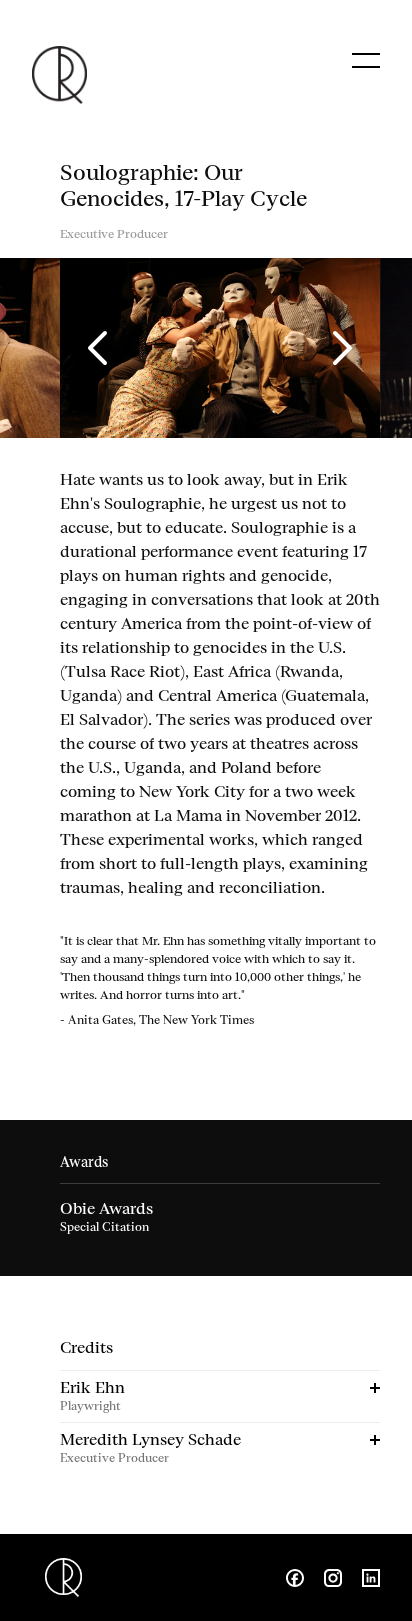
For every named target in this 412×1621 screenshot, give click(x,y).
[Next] (340, 348)
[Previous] (100, 348)
